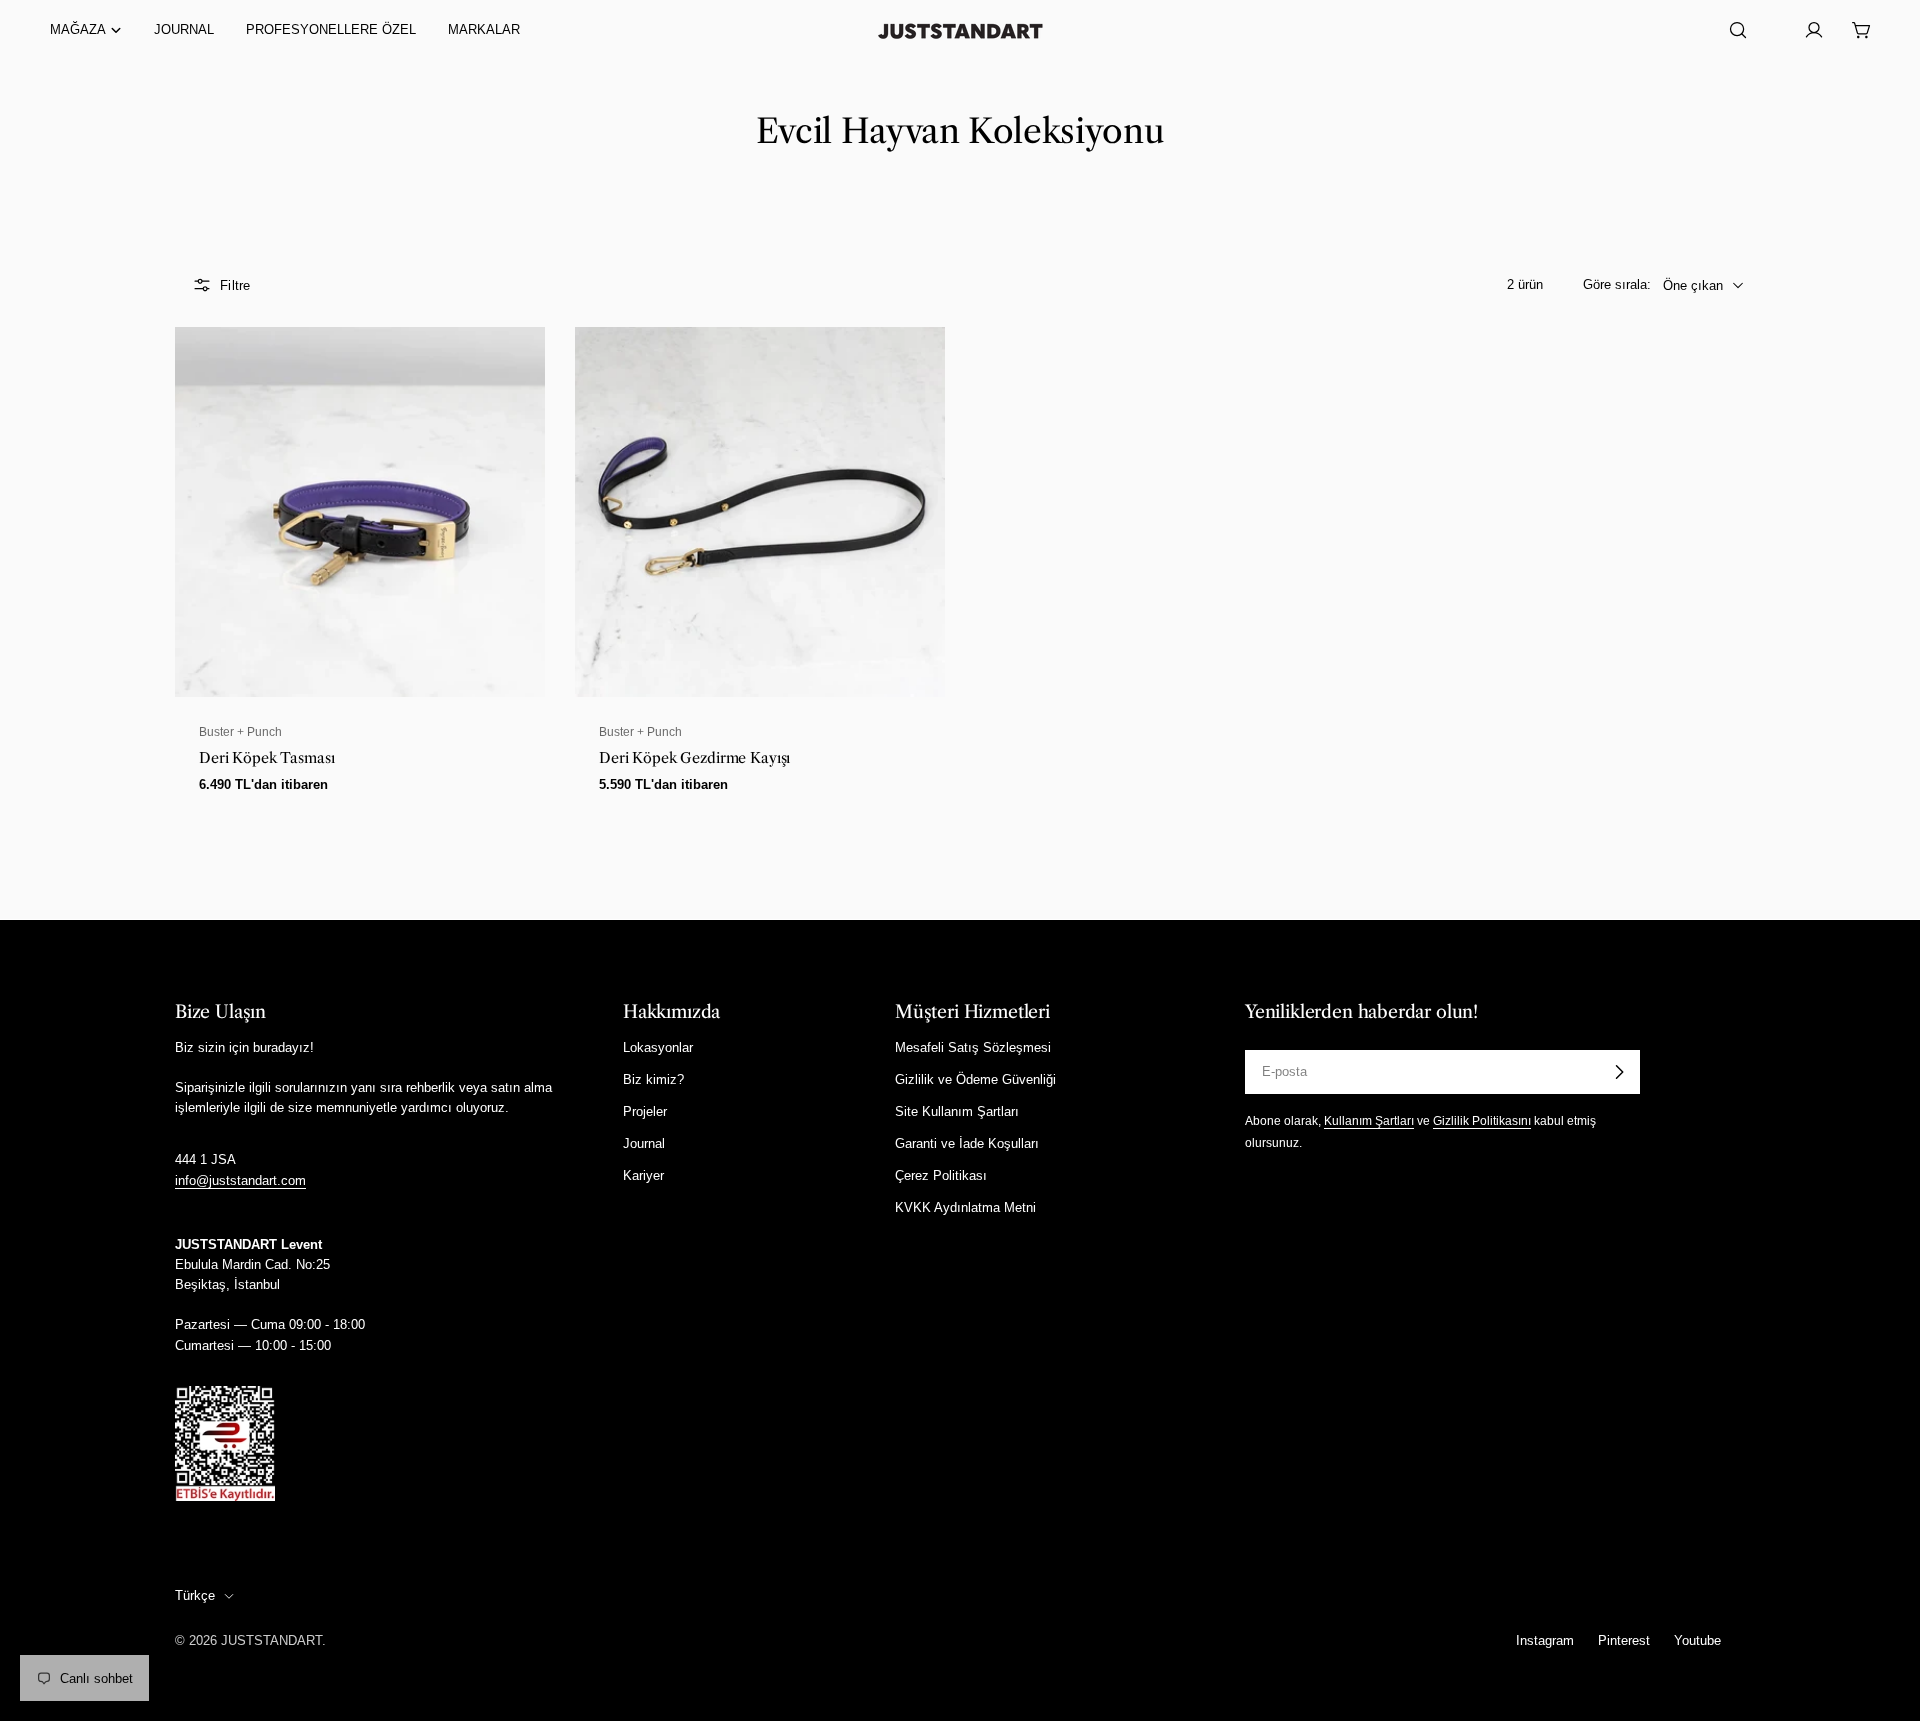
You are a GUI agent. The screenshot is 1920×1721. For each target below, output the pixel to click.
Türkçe (195, 1595)
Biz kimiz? (653, 1079)
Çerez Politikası (941, 1175)
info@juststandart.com (240, 1180)
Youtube (1697, 1640)
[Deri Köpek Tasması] (360, 512)
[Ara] (1738, 30)
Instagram (1545, 1640)
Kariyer (643, 1175)
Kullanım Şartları (1369, 1120)
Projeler (645, 1111)
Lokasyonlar (658, 1047)
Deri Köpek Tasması (266, 758)
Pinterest (1624, 1640)
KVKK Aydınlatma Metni (965, 1207)
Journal (644, 1143)
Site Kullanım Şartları (957, 1111)
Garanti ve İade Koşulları (967, 1143)
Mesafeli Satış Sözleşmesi (973, 1047)
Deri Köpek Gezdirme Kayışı (694, 758)
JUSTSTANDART (271, 1640)
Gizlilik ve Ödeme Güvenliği (975, 1079)
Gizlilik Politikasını (1482, 1120)
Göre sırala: (1617, 284)
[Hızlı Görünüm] (518, 369)
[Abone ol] (1619, 1072)
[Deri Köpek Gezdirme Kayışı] (760, 512)
